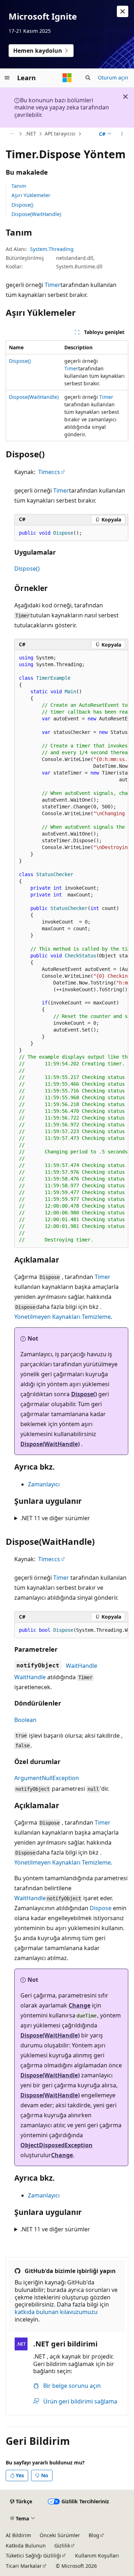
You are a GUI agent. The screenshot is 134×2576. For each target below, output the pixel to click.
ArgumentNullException (47, 1778)
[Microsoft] (67, 78)
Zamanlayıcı (44, 1484)
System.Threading (52, 249)
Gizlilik (62, 2546)
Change (80, 2005)
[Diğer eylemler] (122, 134)
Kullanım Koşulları (97, 2556)
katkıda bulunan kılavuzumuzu (56, 2312)
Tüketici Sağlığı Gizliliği (33, 2556)
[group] (71, 949)
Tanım (19, 186)
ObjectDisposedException (56, 2145)
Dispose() (22, 205)
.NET (31, 133)
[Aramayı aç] (88, 78)
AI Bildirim (18, 2535)
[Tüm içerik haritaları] (12, 134)
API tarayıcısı (60, 133)
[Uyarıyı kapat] (123, 11)
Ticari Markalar (24, 2566)
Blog (94, 2535)
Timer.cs (49, 472)
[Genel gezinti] (7, 78)
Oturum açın (113, 78)
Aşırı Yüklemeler (31, 195)
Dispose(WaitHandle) (36, 214)
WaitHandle (81, 1666)
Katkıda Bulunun (26, 2546)
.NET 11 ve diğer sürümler (55, 1518)
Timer (53, 285)
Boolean (25, 1720)
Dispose (101, 1908)
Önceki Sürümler (60, 2535)
